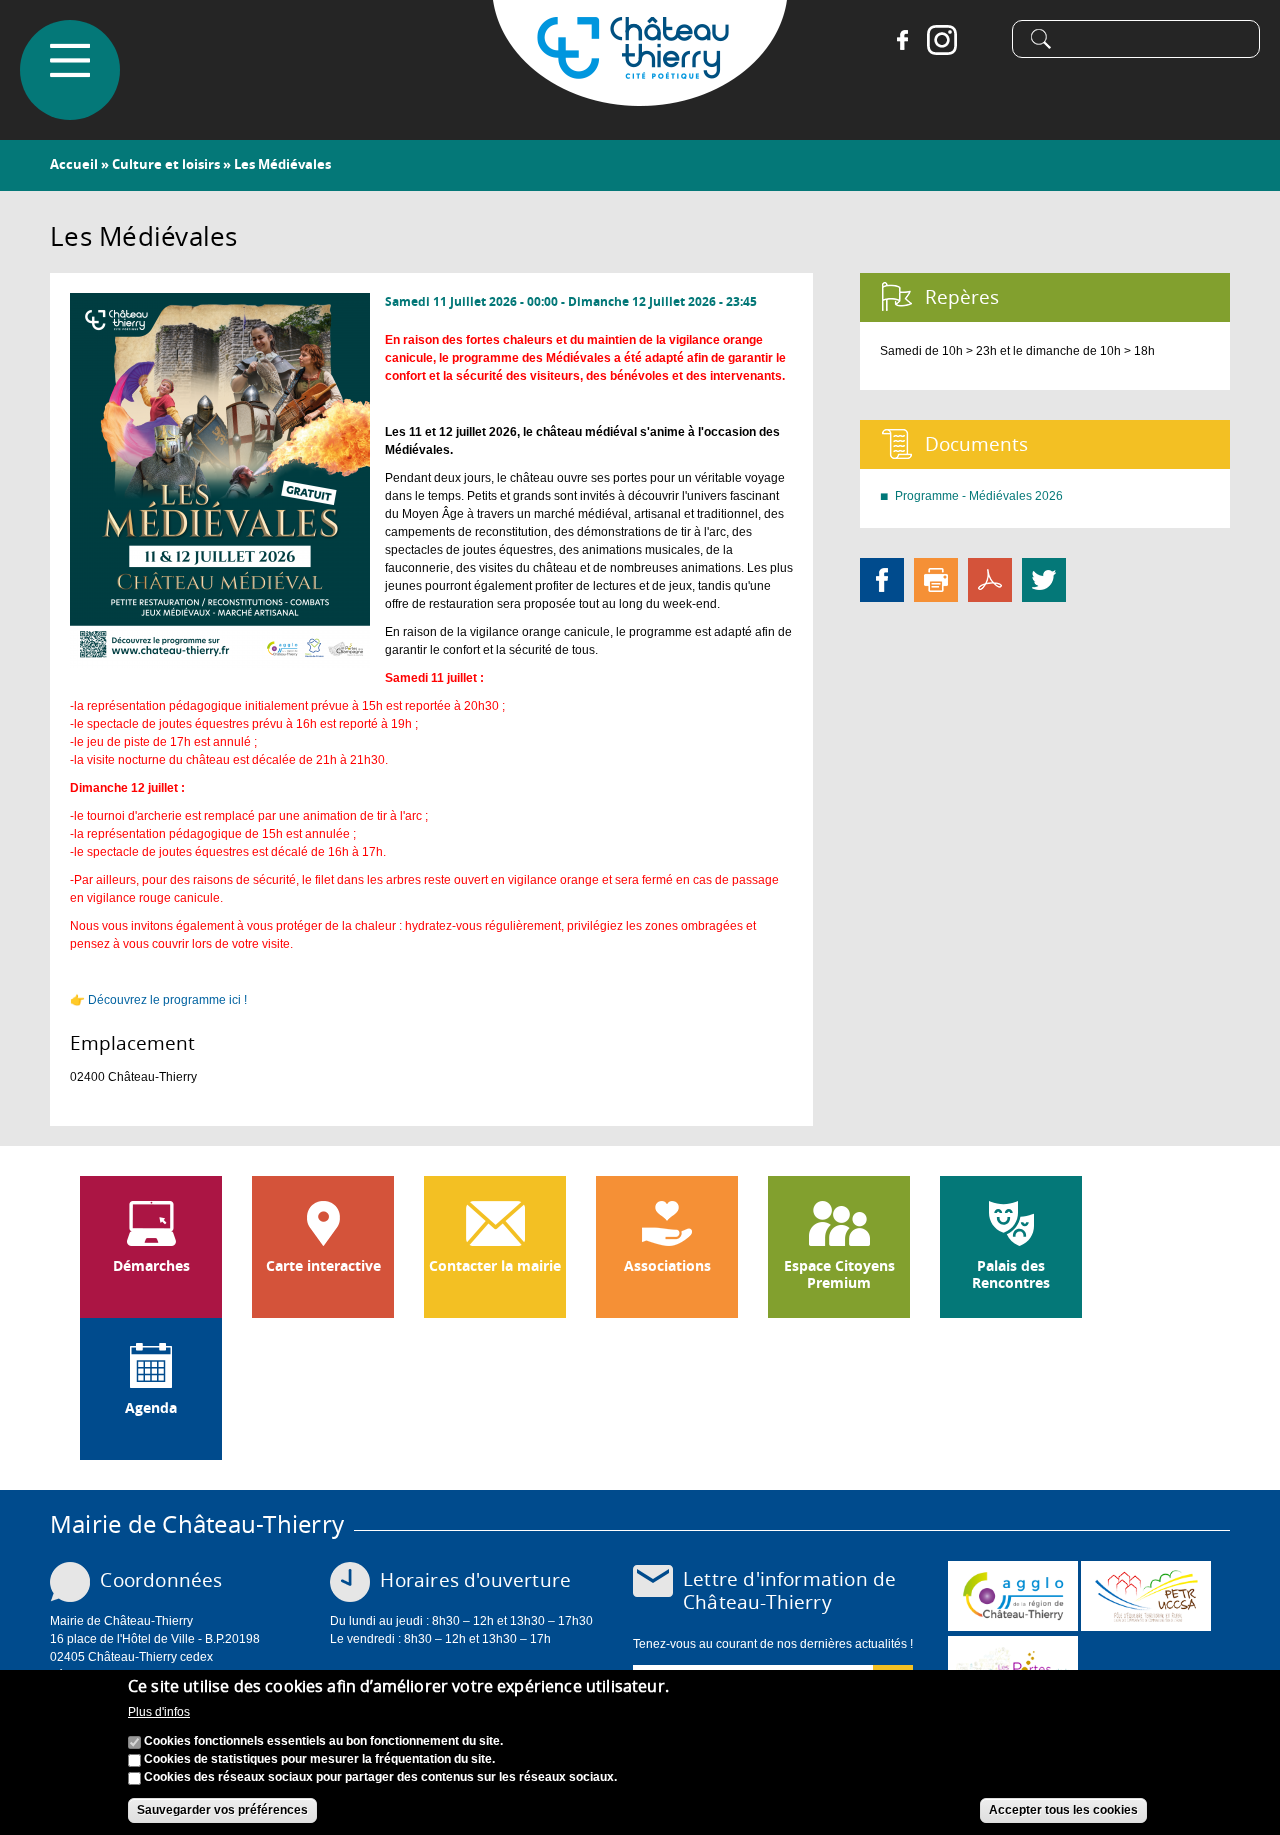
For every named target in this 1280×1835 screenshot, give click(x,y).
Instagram (942, 40)
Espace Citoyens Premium (839, 1274)
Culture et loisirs (166, 164)
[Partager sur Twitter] (1044, 579)
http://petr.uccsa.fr (1146, 1596)
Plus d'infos (159, 1712)
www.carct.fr (1013, 1596)
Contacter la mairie (495, 1266)
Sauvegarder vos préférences (222, 1811)
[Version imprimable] (936, 579)
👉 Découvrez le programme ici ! (158, 1000)
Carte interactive (323, 1266)
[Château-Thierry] (640, 97)
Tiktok (982, 40)
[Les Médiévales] (220, 659)
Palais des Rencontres (1011, 1274)
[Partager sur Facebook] (882, 579)
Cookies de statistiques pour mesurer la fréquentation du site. (319, 1760)
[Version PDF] (990, 579)
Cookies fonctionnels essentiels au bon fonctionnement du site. (323, 1742)
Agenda (151, 1408)
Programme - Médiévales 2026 (979, 496)
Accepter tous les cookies (1063, 1811)
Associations (667, 1266)
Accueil (74, 164)
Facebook (902, 40)
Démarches (151, 1266)
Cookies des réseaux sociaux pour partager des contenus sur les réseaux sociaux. (380, 1778)
